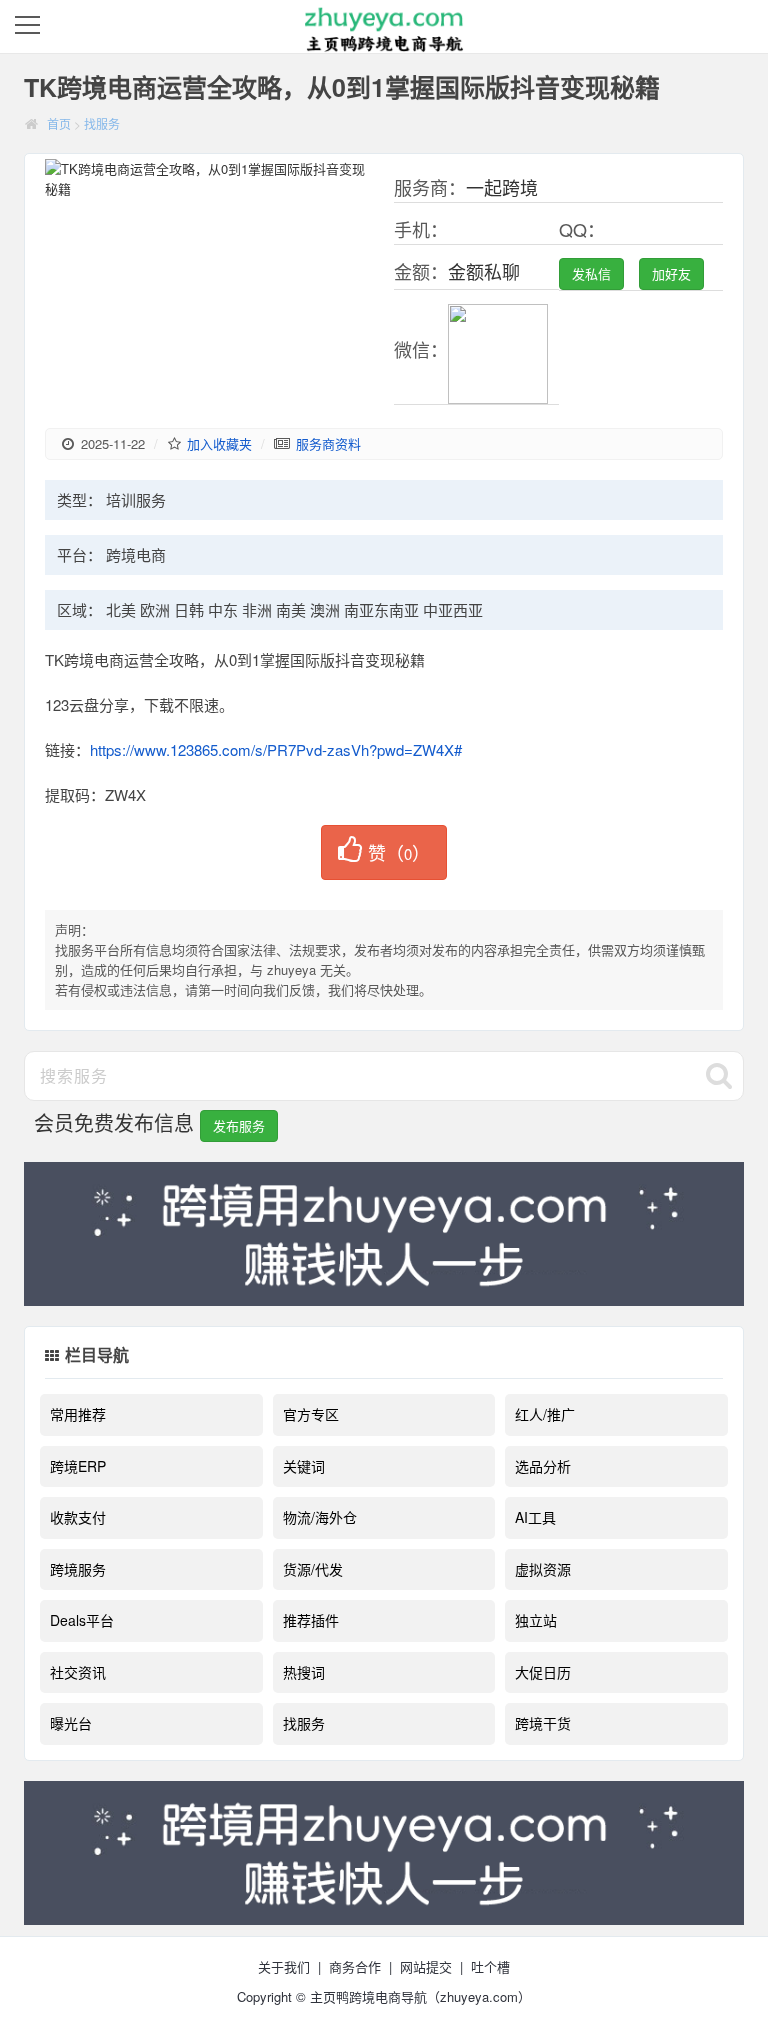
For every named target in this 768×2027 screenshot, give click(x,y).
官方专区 (311, 1414)
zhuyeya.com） (485, 1996)
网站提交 (426, 1966)
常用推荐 (78, 1414)
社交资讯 (78, 1672)
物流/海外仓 (320, 1517)
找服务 (102, 123)
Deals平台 (82, 1620)
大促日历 (543, 1672)
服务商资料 (328, 443)
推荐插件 (311, 1620)
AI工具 (535, 1517)
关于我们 (284, 1966)
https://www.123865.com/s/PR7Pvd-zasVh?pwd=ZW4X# (276, 749)
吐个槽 (490, 1966)
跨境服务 (78, 1569)
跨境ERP (78, 1466)
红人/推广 (545, 1414)
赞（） (399, 852)
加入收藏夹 (219, 443)
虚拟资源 (543, 1569)
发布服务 (239, 1125)
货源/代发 (313, 1569)
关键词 (304, 1466)
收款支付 (78, 1517)
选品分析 (543, 1466)
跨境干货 (543, 1723)
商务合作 (355, 1966)
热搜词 (304, 1672)
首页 (59, 123)
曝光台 (71, 1723)
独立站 (536, 1620)
